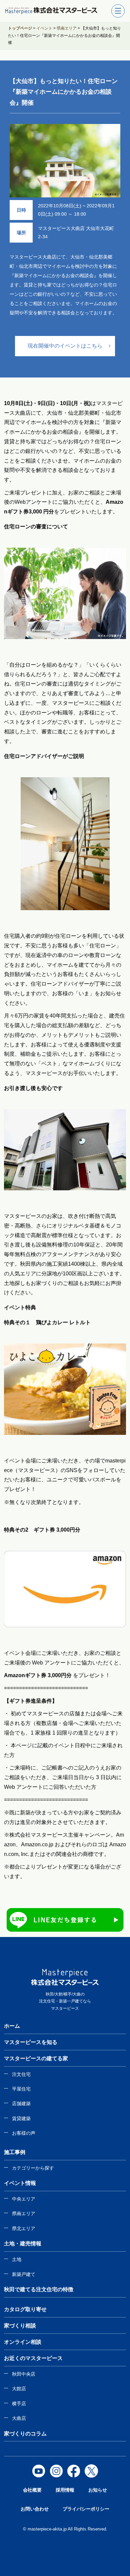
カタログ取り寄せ (25, 2309)
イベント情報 (20, 2183)
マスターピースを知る (31, 2042)
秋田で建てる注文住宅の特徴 (39, 2289)
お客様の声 (24, 2133)
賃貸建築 (21, 2118)
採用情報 (65, 2490)
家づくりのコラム (25, 2434)
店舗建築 (21, 2103)
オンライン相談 (23, 2342)
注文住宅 (21, 2074)
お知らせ (98, 2490)
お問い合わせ (35, 2509)
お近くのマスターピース (33, 2358)
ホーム (12, 2026)
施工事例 (15, 2152)
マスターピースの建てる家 (36, 2058)
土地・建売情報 (23, 2244)
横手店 (19, 2404)
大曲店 (19, 2418)
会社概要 (32, 2490)
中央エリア (24, 2199)
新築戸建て (24, 2274)
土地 (17, 2259)
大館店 (19, 2389)
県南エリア (24, 2213)
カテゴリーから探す (33, 2168)
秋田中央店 (24, 2374)
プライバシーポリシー (86, 2509)
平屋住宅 (21, 2089)
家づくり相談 (20, 2326)
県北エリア (24, 2228)
